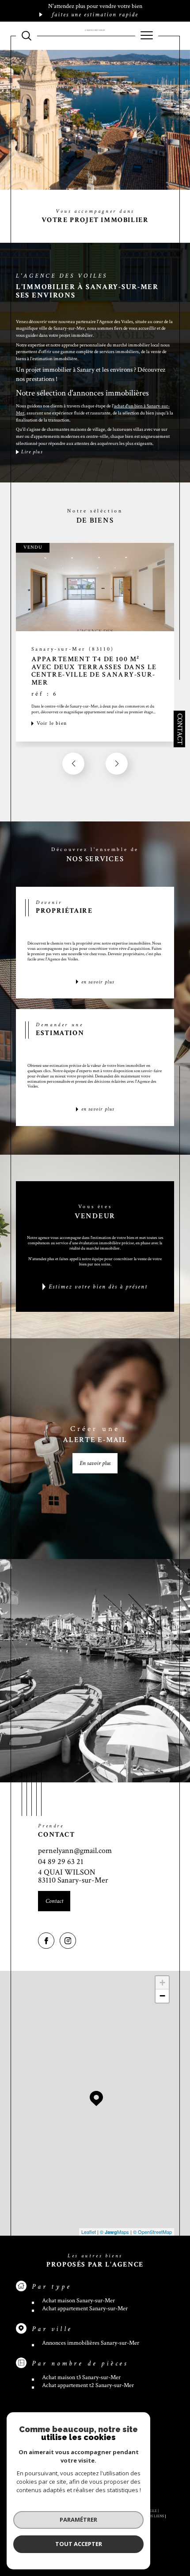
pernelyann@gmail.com (75, 1851)
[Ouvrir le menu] (147, 36)
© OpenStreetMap (152, 2232)
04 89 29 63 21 (61, 1862)
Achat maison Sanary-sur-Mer (78, 2301)
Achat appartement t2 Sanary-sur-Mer (88, 2385)
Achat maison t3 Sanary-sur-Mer (81, 2377)
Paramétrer (78, 2520)
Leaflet (89, 2232)
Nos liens (155, 2516)
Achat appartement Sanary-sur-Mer (85, 2309)
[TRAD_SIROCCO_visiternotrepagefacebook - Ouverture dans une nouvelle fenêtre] (46, 1941)
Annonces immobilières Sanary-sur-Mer (91, 2343)
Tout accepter (79, 2544)
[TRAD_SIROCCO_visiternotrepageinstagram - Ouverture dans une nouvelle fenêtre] (68, 1941)
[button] (117, 764)
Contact (180, 729)
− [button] (162, 1996)
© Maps (114, 2232)
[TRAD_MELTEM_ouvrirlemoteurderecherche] (27, 36)
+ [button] (162, 1983)
